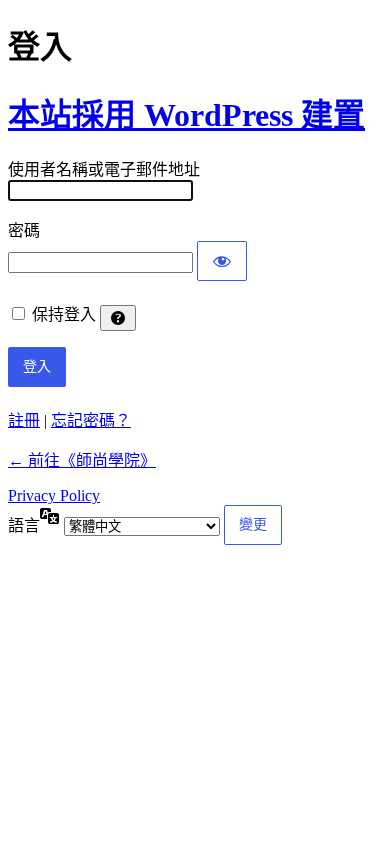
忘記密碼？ (91, 420)
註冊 (24, 420)
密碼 (24, 230)
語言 (24, 525)
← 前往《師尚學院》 (82, 460)
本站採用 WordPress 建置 (186, 115)
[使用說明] (118, 318)
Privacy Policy (54, 495)
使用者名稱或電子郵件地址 (104, 169)
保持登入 (64, 314)
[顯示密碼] (222, 261)
